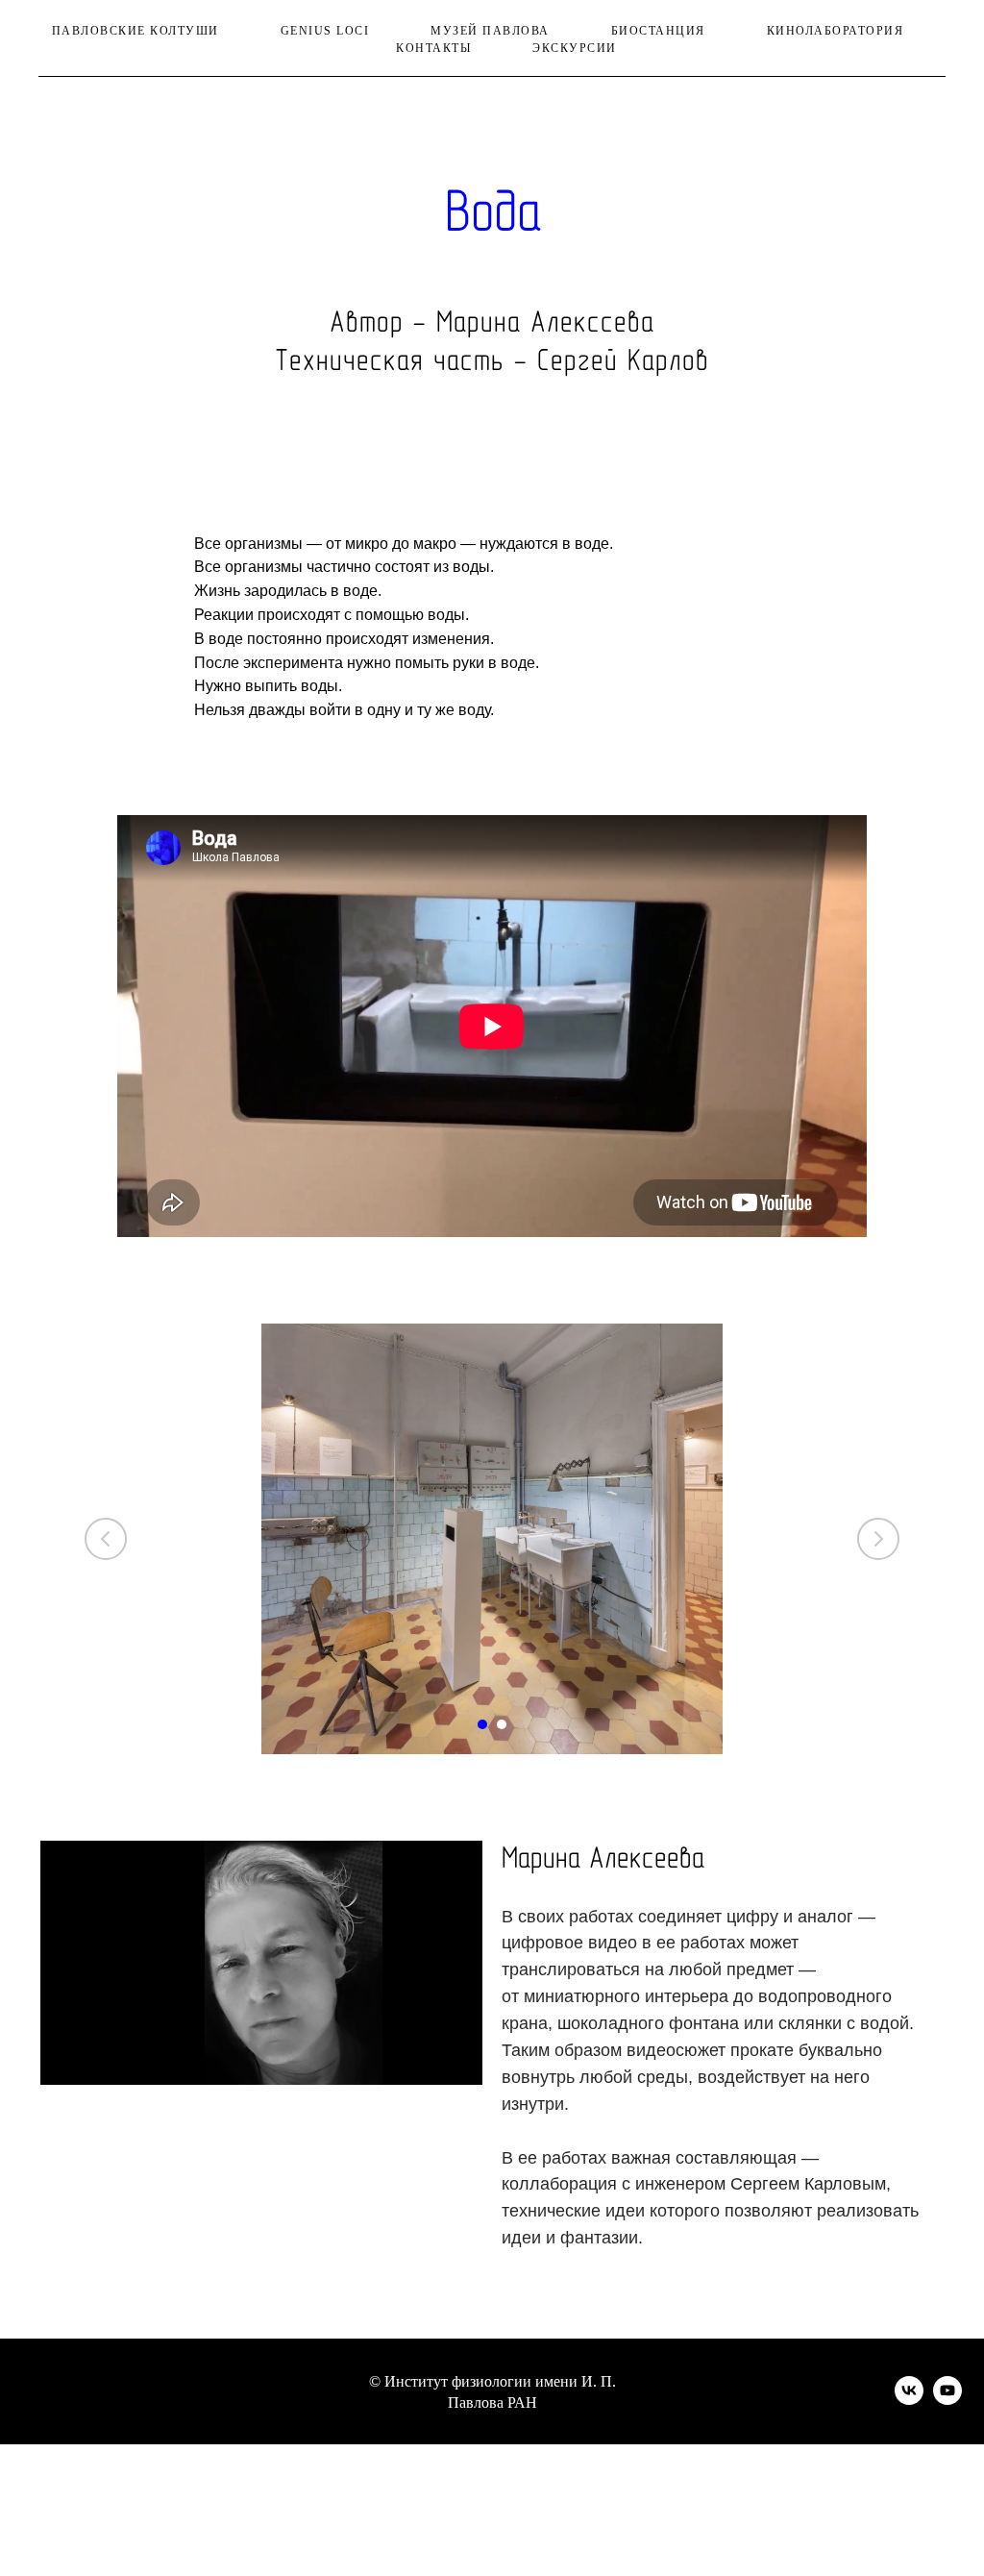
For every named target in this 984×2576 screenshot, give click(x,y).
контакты (433, 48)
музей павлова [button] (490, 31)
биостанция (658, 31)
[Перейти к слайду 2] (502, 1724)
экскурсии (575, 48)
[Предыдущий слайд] (106, 1539)
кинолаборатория (836, 31)
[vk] (909, 2400)
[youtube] (947, 2400)
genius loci (325, 31)
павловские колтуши (135, 31)
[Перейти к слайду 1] (482, 1724)
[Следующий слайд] (878, 1539)
